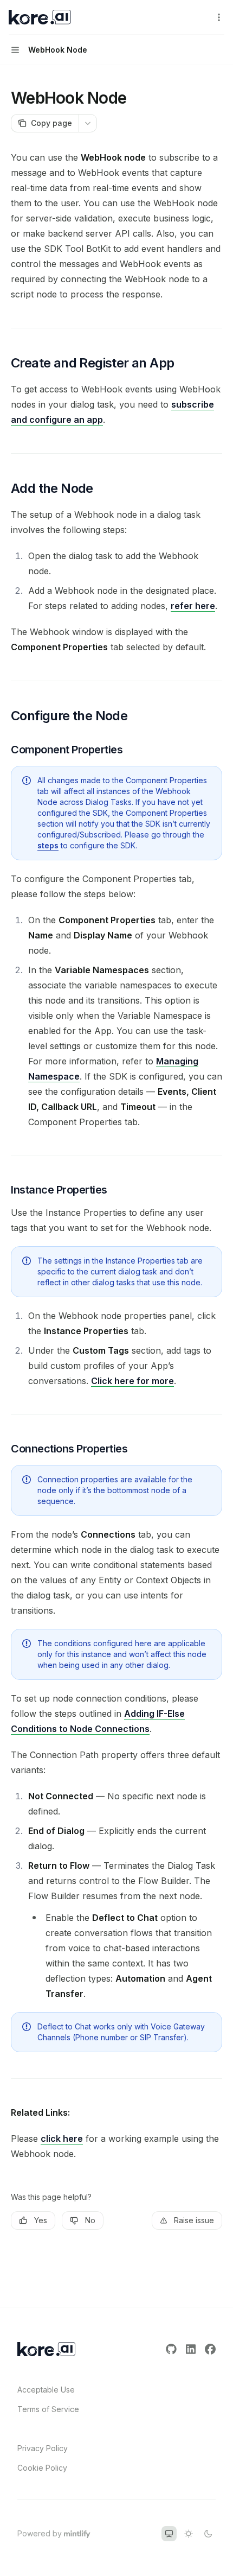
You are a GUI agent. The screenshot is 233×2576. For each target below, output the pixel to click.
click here (62, 2139)
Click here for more (132, 1381)
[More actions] (219, 17)
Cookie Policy (42, 2468)
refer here (193, 606)
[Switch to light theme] (189, 2534)
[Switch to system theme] (169, 2534)
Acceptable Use (46, 2390)
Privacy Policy (43, 2448)
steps (48, 845)
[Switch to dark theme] (208, 2534)
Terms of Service (48, 2409)
